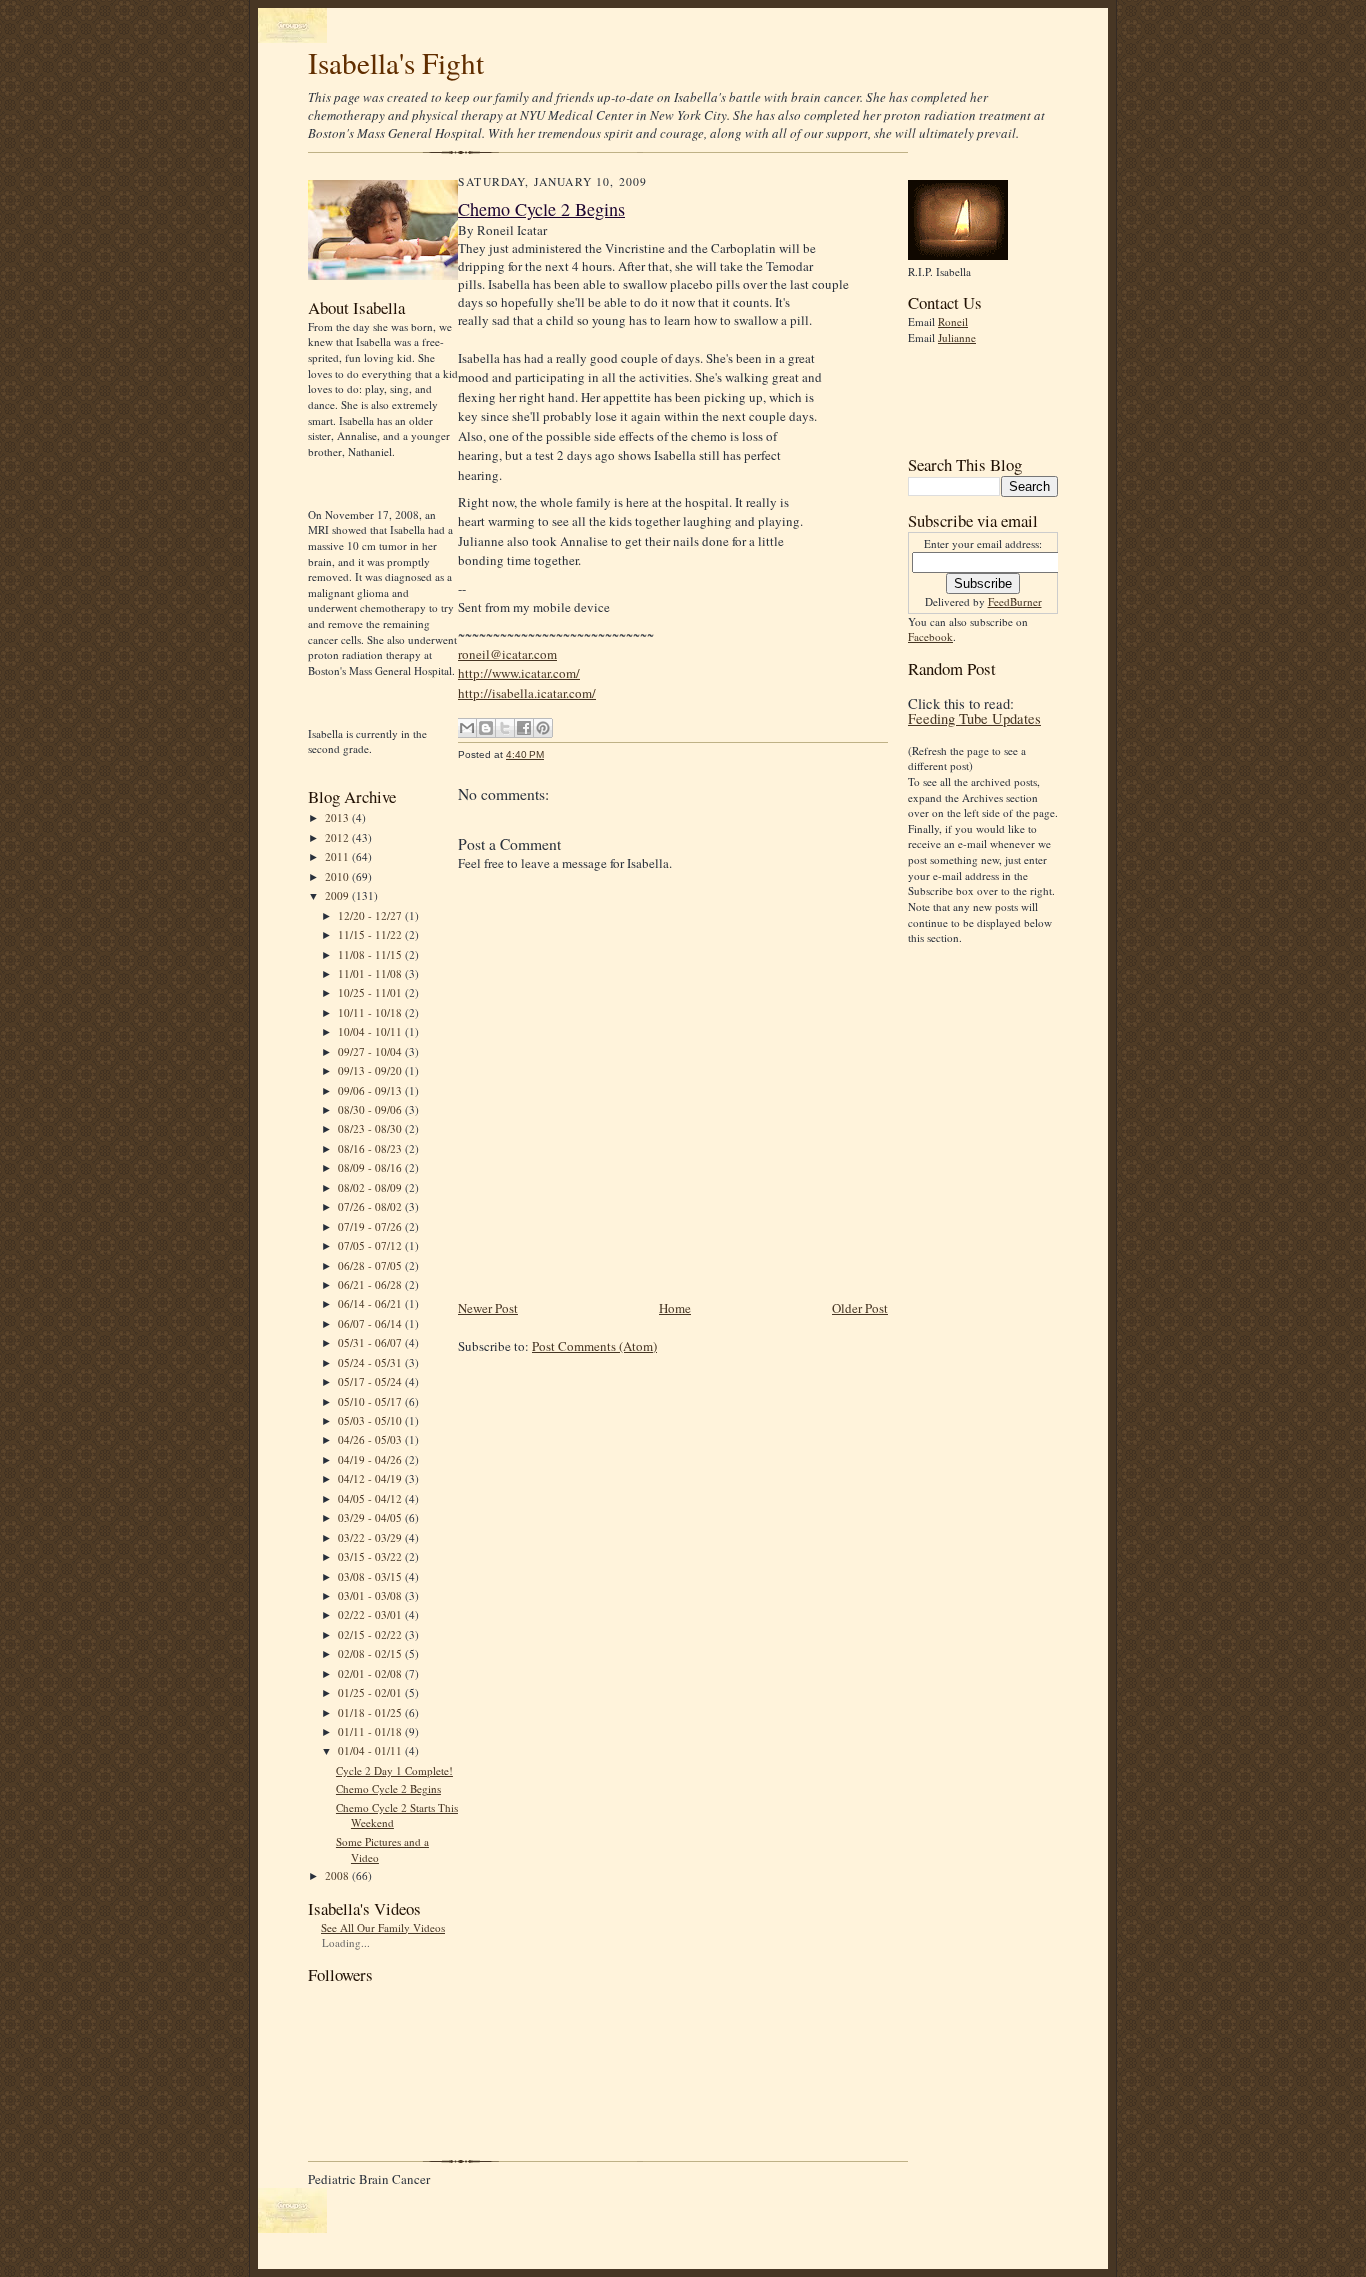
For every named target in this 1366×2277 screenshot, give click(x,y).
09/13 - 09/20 (371, 1070)
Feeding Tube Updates (974, 718)
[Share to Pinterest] (543, 728)
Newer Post (488, 1308)
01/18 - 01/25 (371, 1712)
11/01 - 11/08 (371, 973)
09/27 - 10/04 (371, 1051)
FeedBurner (1015, 601)
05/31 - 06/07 (371, 1342)
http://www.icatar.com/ (519, 673)
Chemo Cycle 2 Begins (388, 1788)
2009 (338, 895)
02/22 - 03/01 (371, 1614)
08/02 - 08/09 (371, 1187)
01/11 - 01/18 (371, 1731)
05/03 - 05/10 (371, 1420)
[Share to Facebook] (524, 728)
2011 (338, 856)
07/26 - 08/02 (371, 1206)
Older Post (860, 1308)
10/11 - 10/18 (371, 1012)
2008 (338, 1875)
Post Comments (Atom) (594, 1346)
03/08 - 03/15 (371, 1576)
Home (675, 1308)
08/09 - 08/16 (371, 1167)
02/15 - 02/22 (371, 1634)
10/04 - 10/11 (371, 1031)
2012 (338, 837)
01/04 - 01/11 (371, 1750)
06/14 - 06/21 (371, 1303)
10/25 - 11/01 (371, 992)
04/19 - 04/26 (371, 1459)
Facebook (930, 636)
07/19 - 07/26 (371, 1226)
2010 (338, 876)
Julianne (957, 337)
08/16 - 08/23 (371, 1148)
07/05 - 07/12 (371, 1245)
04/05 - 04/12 (371, 1498)
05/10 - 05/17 (371, 1401)
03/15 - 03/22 (371, 1556)
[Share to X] (505, 728)
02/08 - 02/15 (371, 1653)
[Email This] (467, 728)
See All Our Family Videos (383, 1927)
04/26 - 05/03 (371, 1439)
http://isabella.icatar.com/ (527, 693)
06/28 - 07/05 (371, 1265)
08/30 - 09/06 (371, 1109)
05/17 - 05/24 (371, 1381)
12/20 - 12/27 (371, 915)
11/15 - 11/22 (371, 934)
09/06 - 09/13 (371, 1090)
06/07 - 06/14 (371, 1323)
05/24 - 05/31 (371, 1362)
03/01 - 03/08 (371, 1595)
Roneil (953, 321)
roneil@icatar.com (507, 654)
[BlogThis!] (486, 728)
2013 (338, 817)
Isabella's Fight (396, 62)
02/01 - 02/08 (371, 1673)
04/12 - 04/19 (371, 1478)
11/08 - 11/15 (371, 954)
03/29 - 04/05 (371, 1517)
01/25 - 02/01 (371, 1692)
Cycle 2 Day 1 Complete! (394, 1770)
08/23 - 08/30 (371, 1128)
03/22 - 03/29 (371, 1537)
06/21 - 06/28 (371, 1284)
